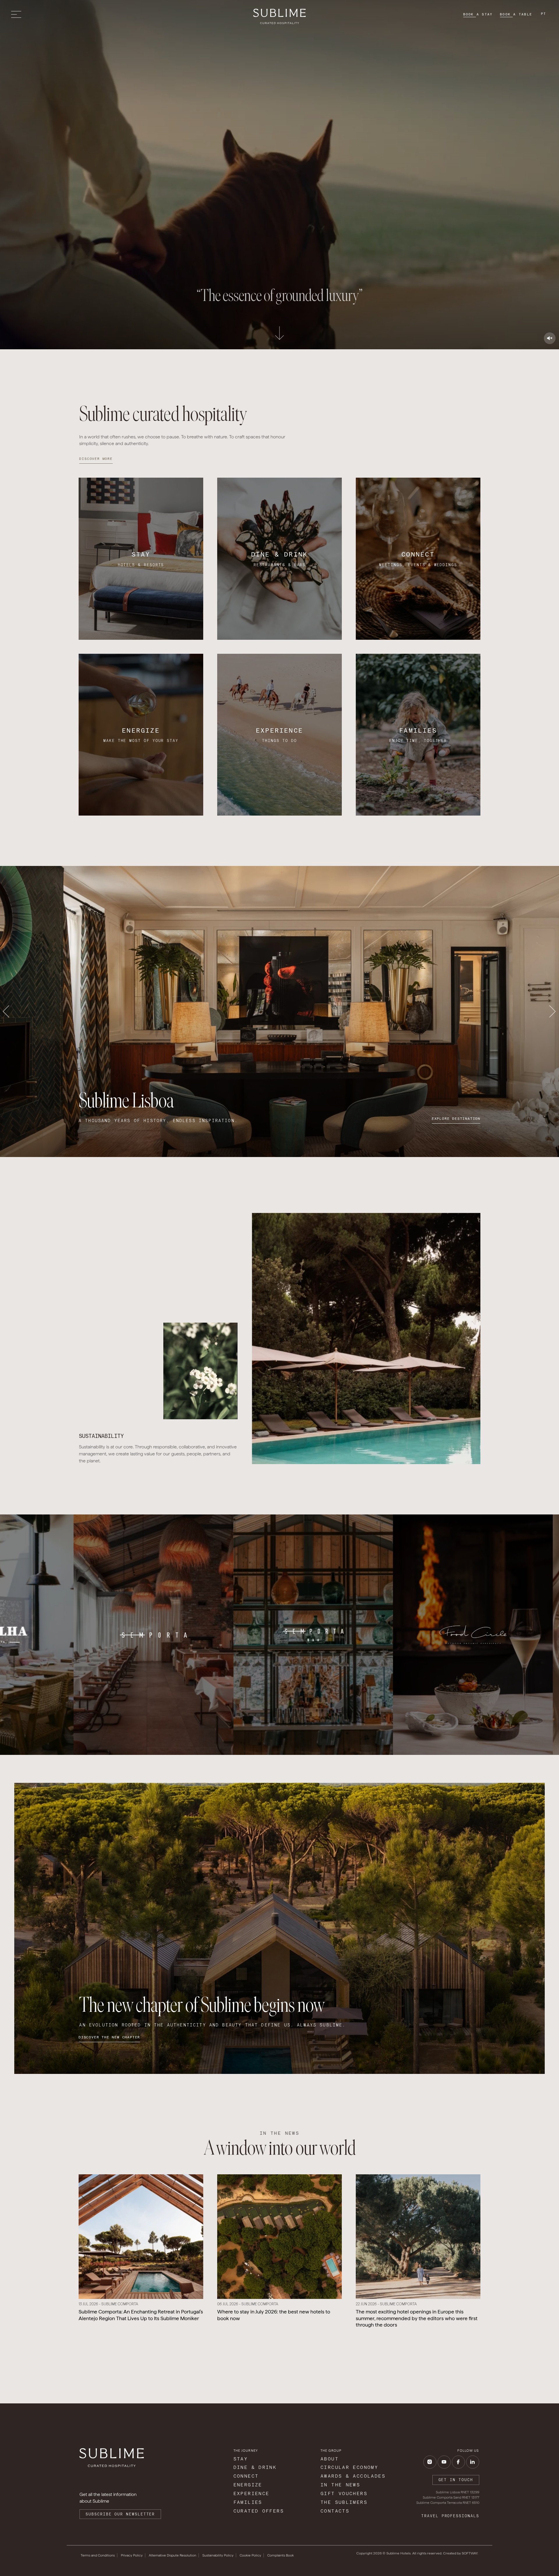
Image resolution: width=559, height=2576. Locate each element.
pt (544, 14)
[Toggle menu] (18, 14)
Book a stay (478, 14)
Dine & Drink (255, 2467)
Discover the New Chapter (109, 2037)
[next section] (279, 335)
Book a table (516, 14)
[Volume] (550, 338)
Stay (241, 2459)
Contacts (335, 2511)
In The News (340, 2485)
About (330, 2459)
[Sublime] (279, 16)
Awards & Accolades (353, 2476)
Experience (252, 2493)
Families (248, 2502)
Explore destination (456, 1119)
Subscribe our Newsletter (120, 2514)
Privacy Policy (132, 2555)
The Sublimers (344, 2502)
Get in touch (456, 2480)
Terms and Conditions (98, 2555)
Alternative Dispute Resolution (173, 2555)
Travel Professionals (450, 2516)
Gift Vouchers (344, 2493)
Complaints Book (281, 2555)
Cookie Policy (250, 2555)
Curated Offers (259, 2511)
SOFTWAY (470, 2553)
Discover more (96, 459)
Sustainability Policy (218, 2555)
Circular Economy (349, 2467)
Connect (246, 2476)
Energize (248, 2485)
